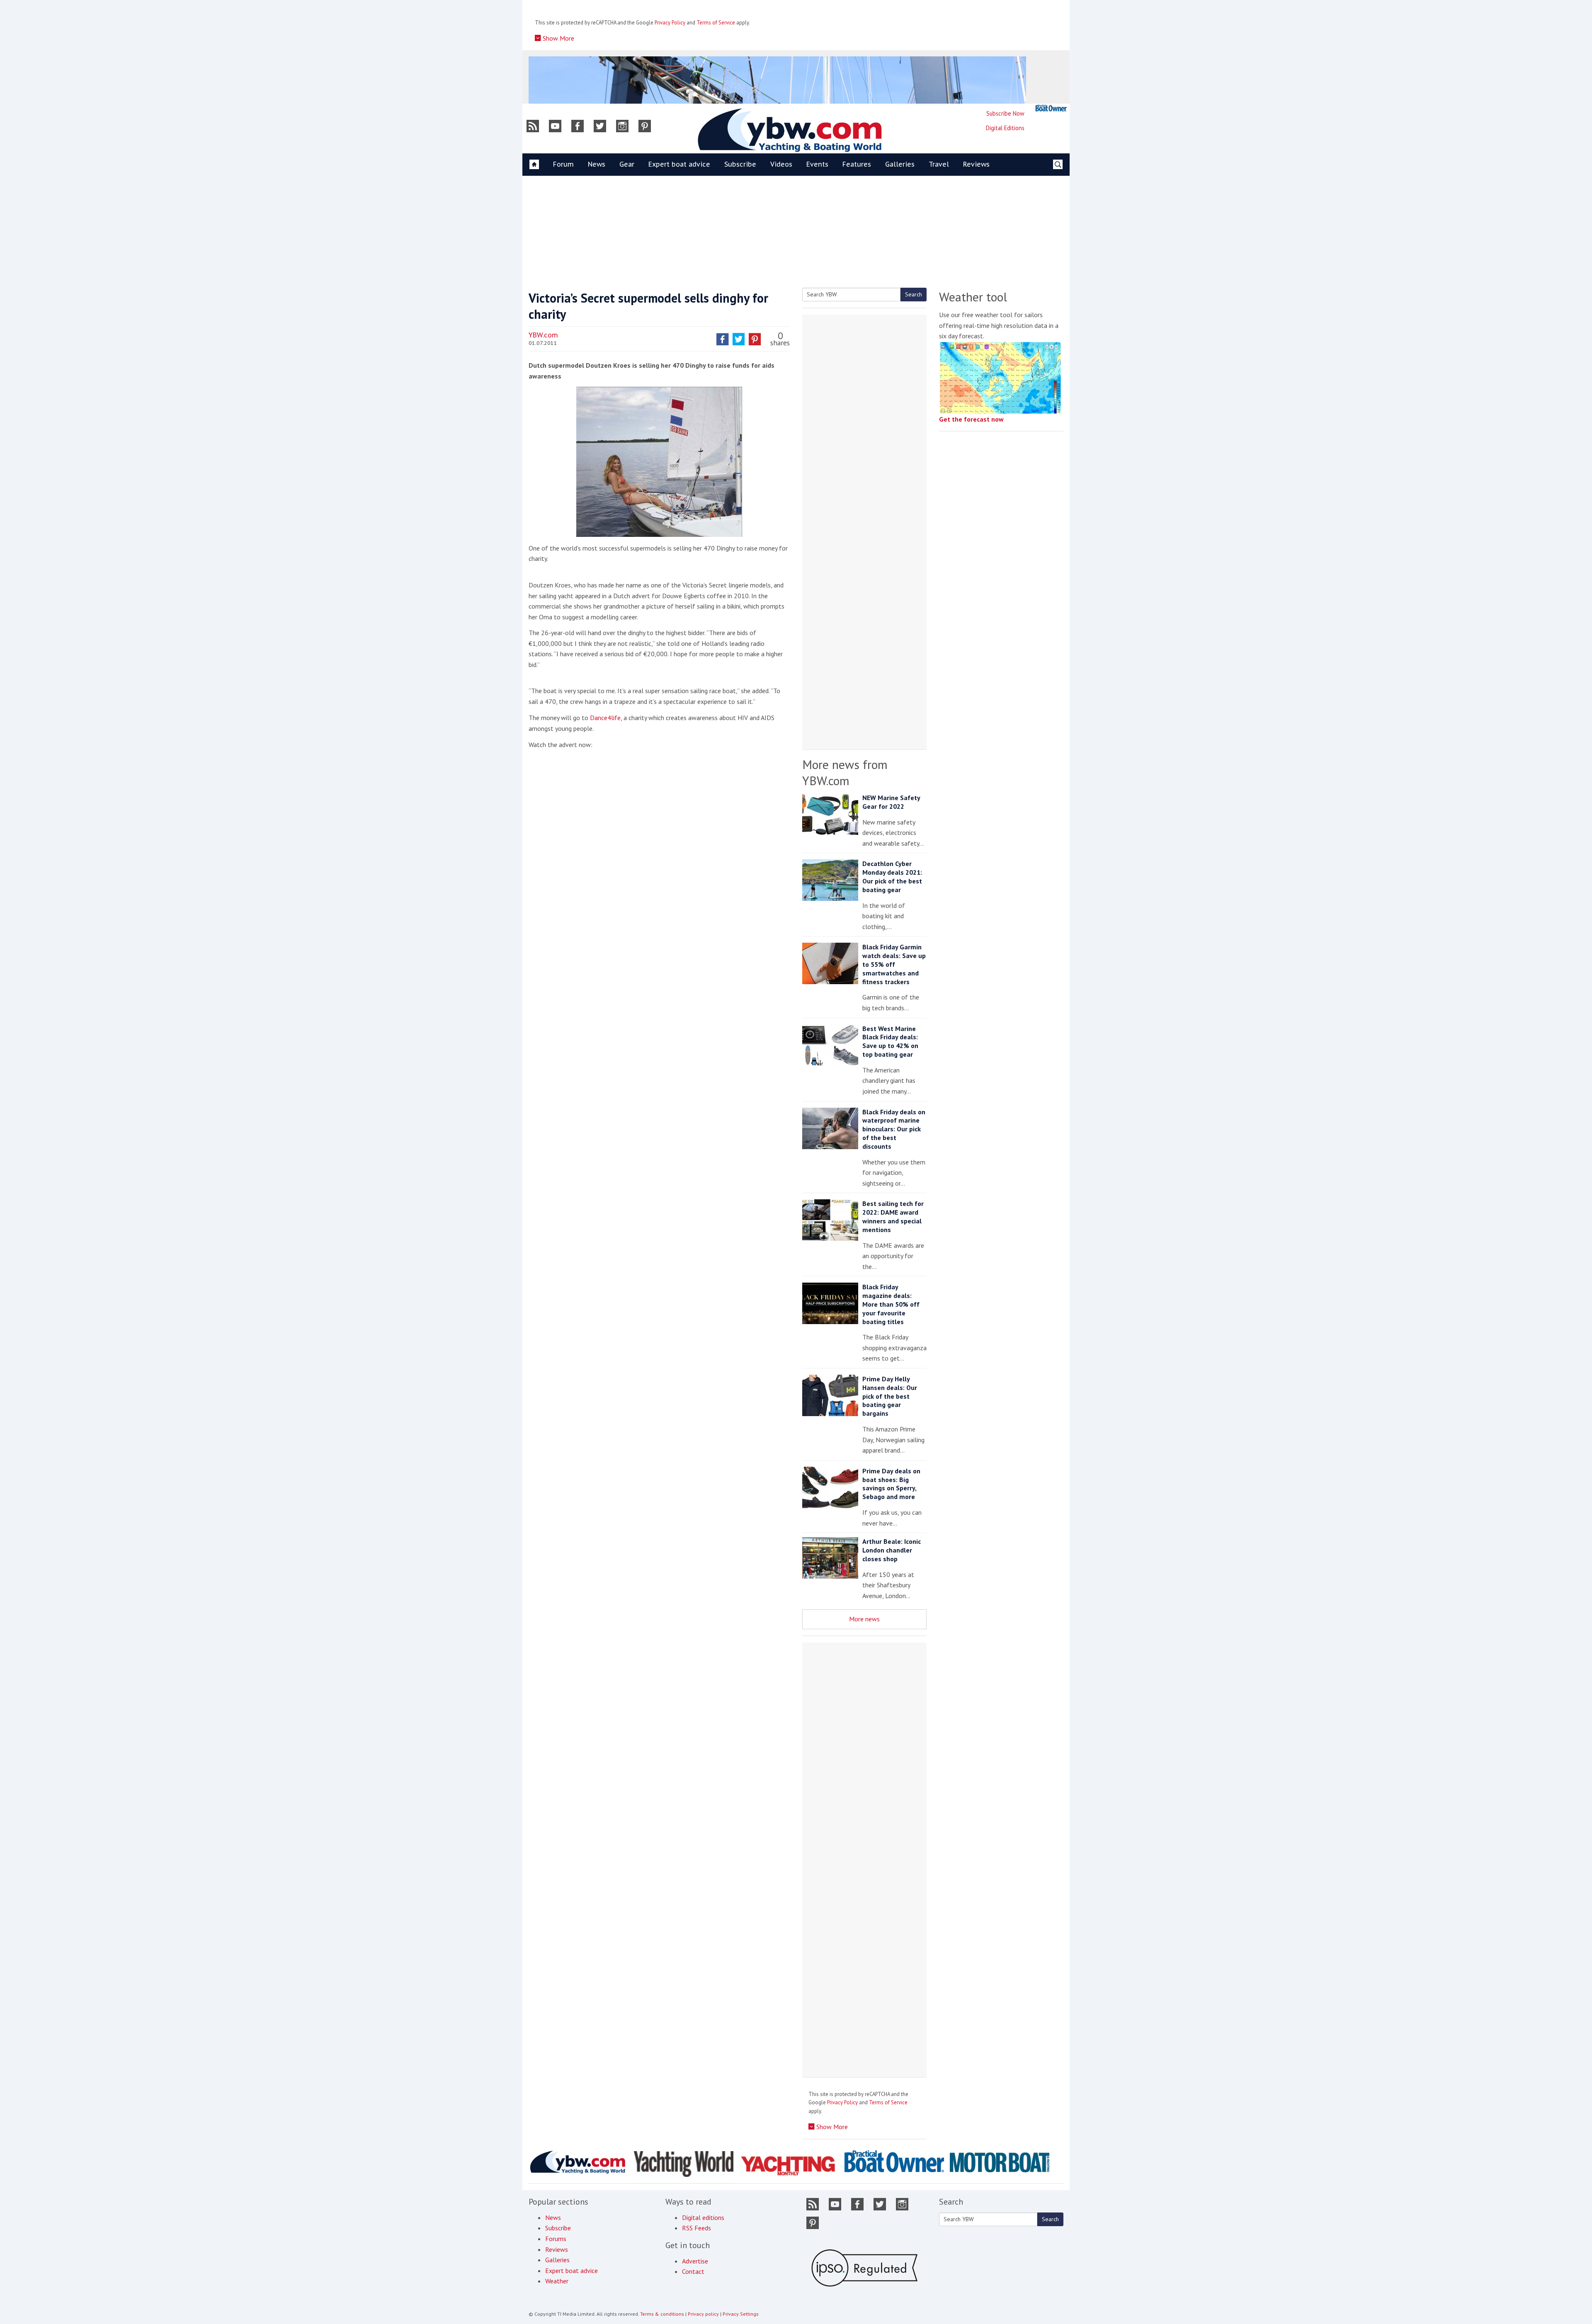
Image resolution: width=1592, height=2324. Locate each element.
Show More (558, 38)
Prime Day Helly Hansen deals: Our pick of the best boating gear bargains (890, 1396)
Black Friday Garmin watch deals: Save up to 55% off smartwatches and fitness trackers (894, 964)
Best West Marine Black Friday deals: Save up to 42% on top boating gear (890, 1041)
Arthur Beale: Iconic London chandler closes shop (892, 1550)
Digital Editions (1005, 128)
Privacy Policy (670, 23)
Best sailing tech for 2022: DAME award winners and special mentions (893, 1216)
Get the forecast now (971, 419)
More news (864, 1619)
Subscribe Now (1005, 113)
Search (914, 294)
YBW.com (543, 335)
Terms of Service (716, 23)
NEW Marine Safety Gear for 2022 (891, 802)
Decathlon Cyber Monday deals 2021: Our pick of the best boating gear (892, 876)
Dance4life (605, 718)
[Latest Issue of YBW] (1051, 108)
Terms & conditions (662, 2314)
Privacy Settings (741, 2314)
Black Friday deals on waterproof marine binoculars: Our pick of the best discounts (894, 1129)
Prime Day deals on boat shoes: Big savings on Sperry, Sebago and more (891, 1484)
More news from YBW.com (845, 772)
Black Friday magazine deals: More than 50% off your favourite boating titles (891, 1304)
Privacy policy (703, 2314)
